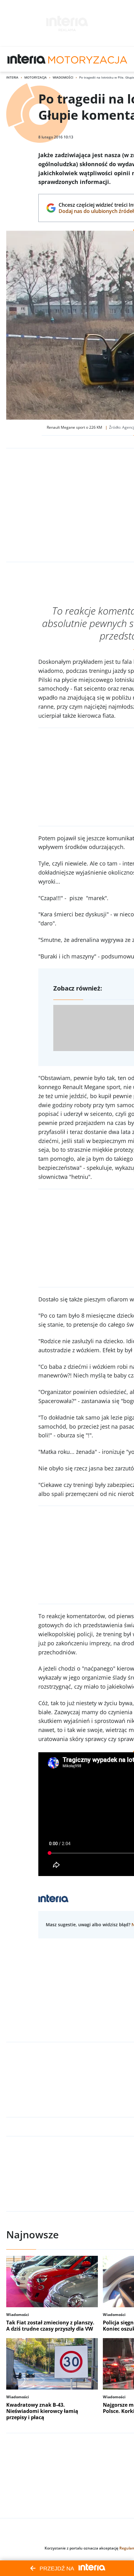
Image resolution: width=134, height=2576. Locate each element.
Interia (12, 77)
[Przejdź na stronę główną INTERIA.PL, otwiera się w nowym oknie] (27, 59)
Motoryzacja (36, 77)
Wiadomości (63, 77)
